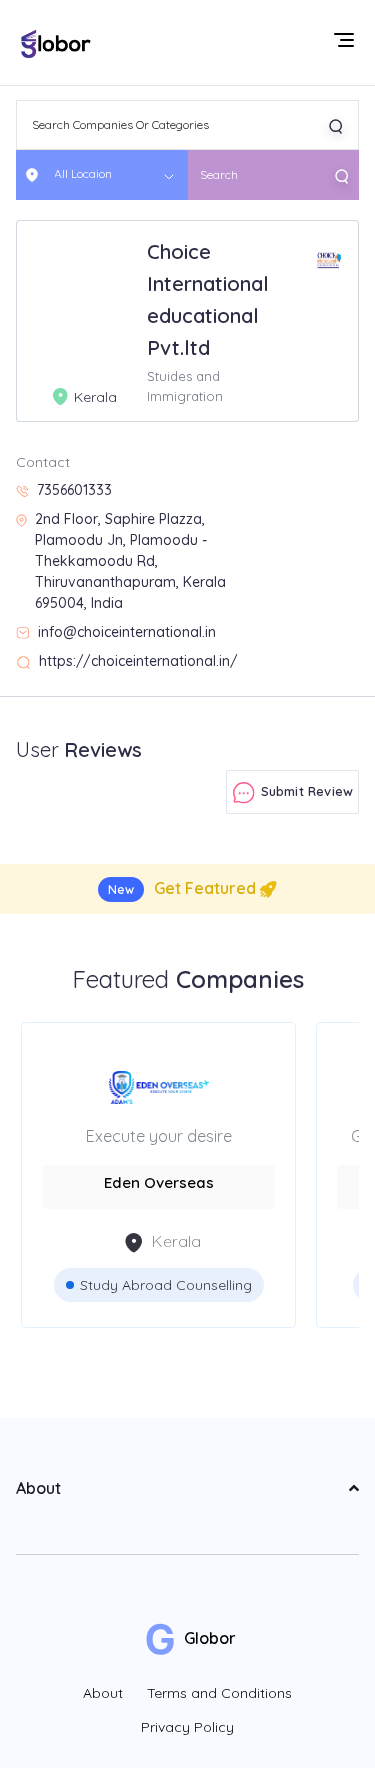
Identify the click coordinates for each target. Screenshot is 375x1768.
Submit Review (304, 791)
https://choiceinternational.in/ (138, 661)
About (103, 1693)
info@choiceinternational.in (127, 632)
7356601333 (74, 490)
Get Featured (184, 888)
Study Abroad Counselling (166, 1285)
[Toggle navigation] (346, 42)
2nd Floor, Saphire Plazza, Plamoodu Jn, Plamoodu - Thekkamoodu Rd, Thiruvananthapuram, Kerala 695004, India (130, 561)
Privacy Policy (187, 1727)
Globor (208, 1638)
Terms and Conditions (219, 1693)
